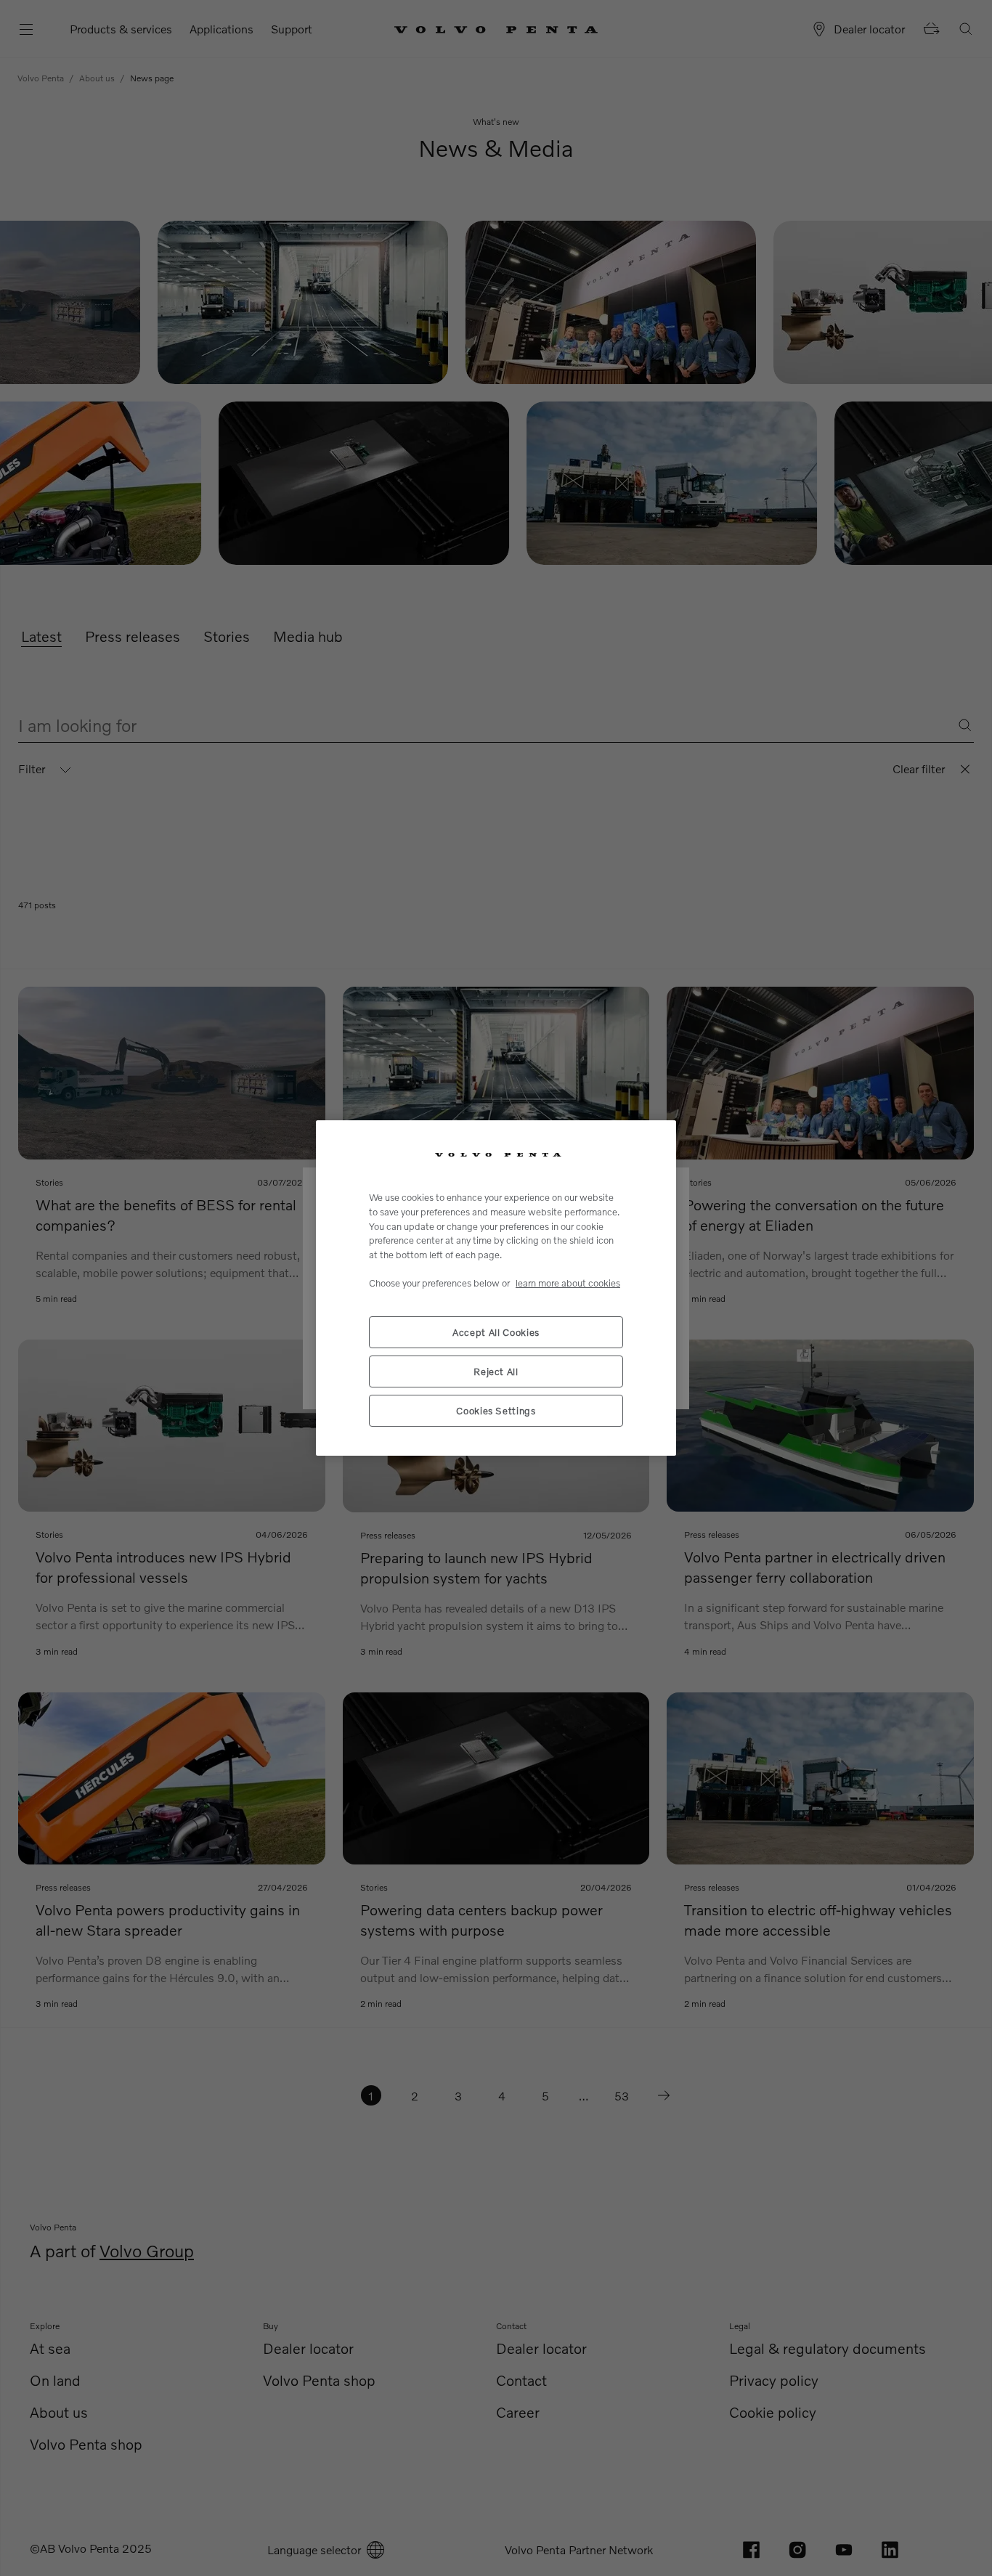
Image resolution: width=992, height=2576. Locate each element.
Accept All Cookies (496, 1332)
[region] (496, 1288)
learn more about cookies (568, 1283)
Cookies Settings (496, 1411)
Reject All (496, 1371)
